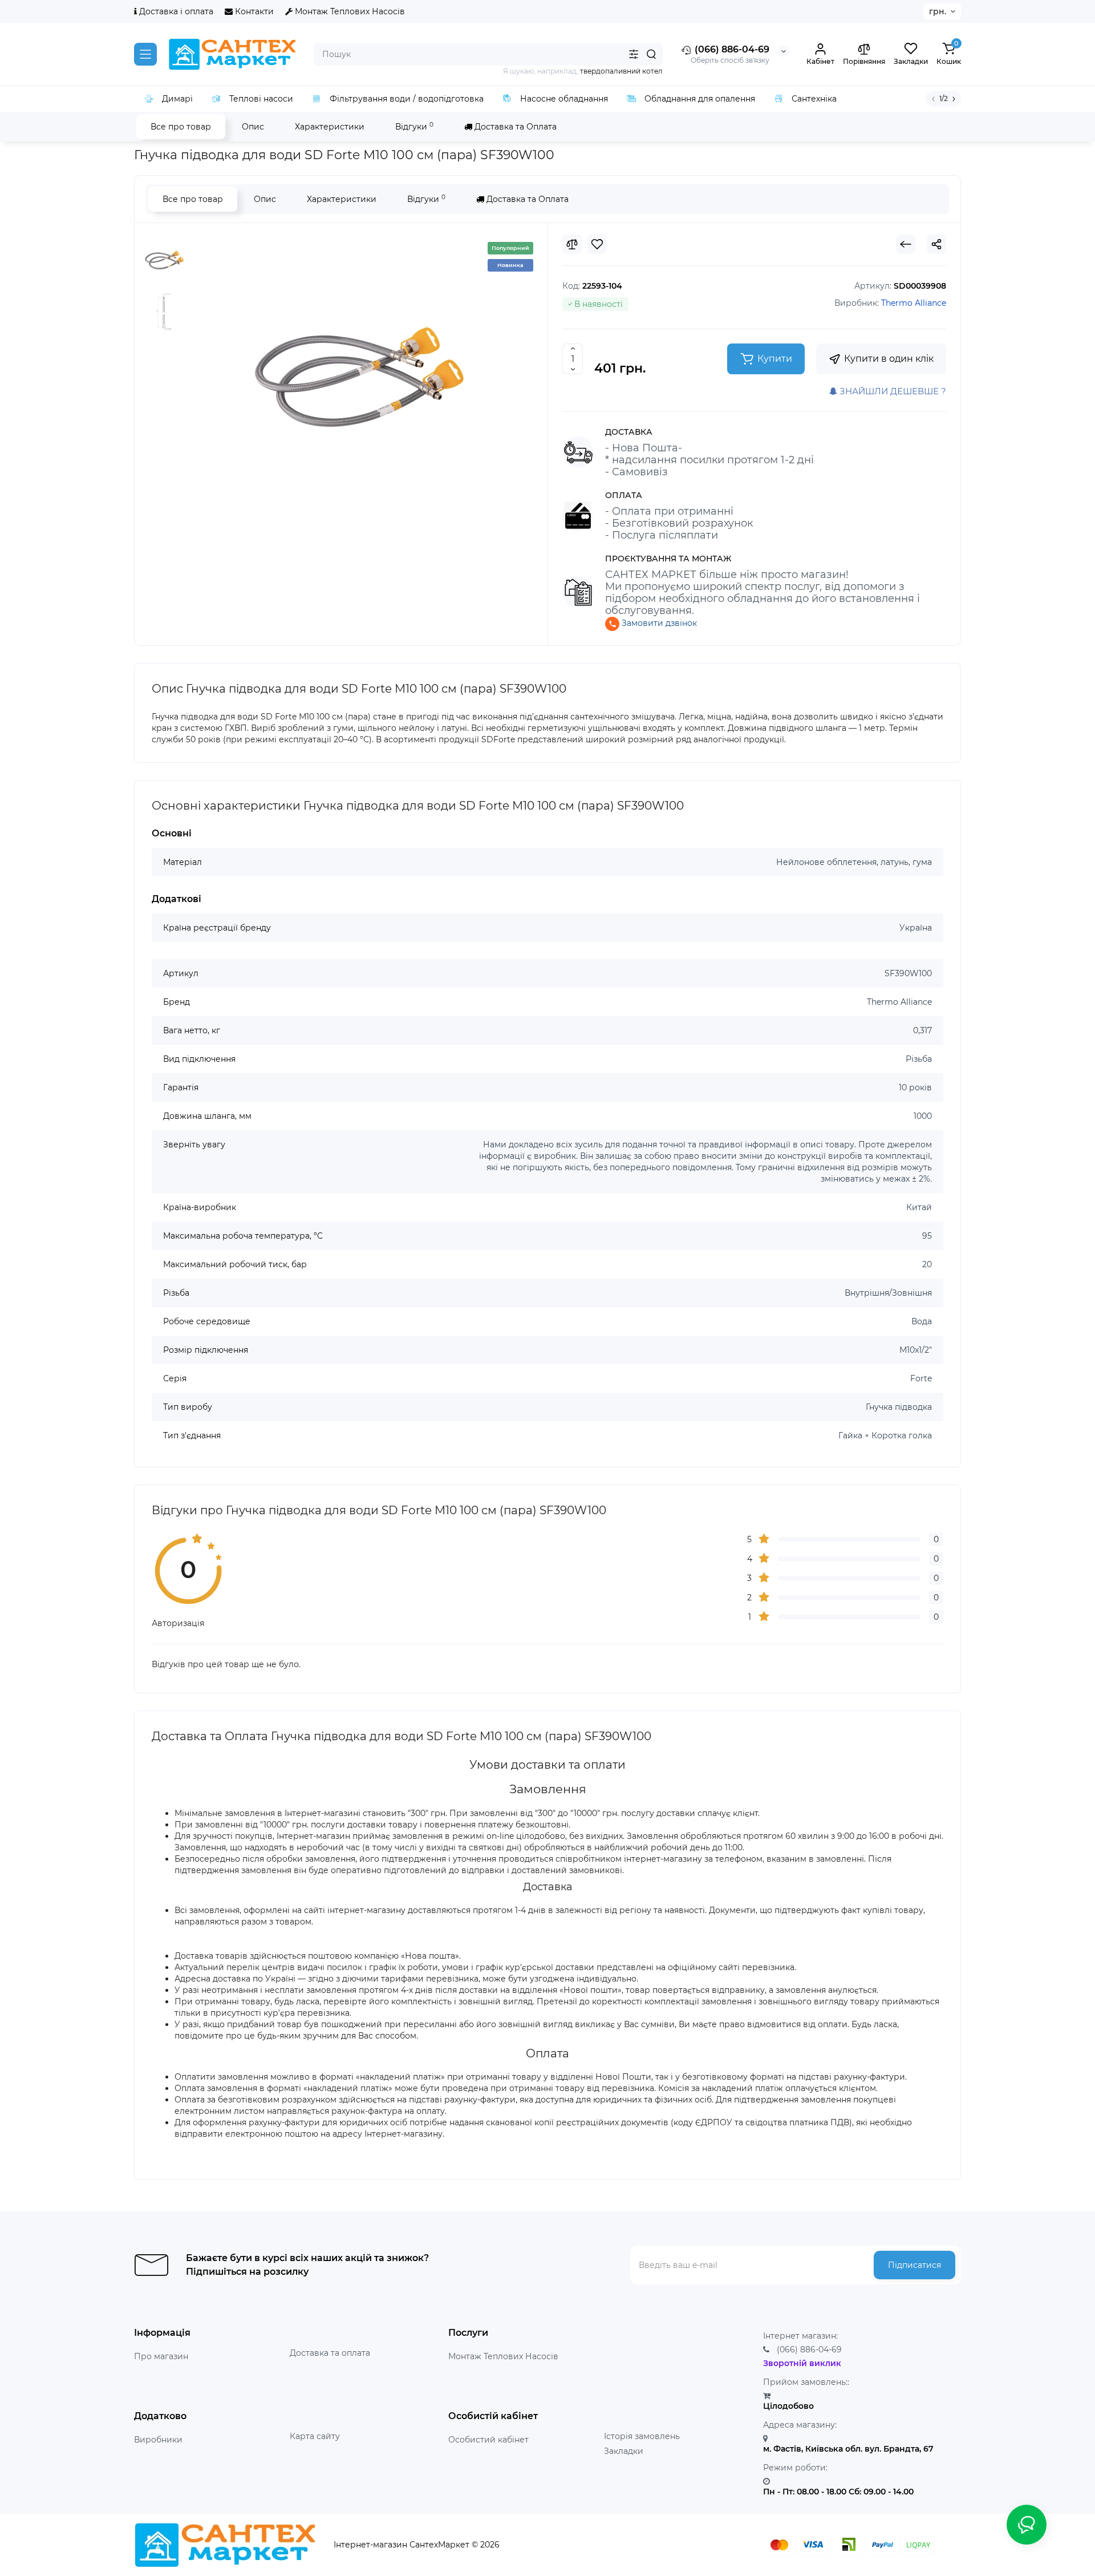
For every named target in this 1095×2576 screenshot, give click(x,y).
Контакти (253, 11)
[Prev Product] (906, 244)
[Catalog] (145, 54)
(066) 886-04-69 (731, 49)
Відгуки (414, 126)
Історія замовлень (642, 2436)
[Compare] (572, 244)
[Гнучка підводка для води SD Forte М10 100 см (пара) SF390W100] (359, 377)
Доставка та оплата (330, 2353)
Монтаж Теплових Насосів (349, 11)
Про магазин (161, 2356)
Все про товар (181, 127)
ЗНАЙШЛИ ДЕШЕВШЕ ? (892, 391)
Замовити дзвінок (658, 623)
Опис (253, 127)
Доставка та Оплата (514, 127)
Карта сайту (315, 2436)
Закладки (624, 2451)
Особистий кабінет (488, 2440)
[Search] (651, 54)
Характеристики (330, 127)
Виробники (158, 2440)
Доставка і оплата (175, 11)
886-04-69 (809, 2349)
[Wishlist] (597, 244)
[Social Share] (936, 244)
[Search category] (634, 54)
